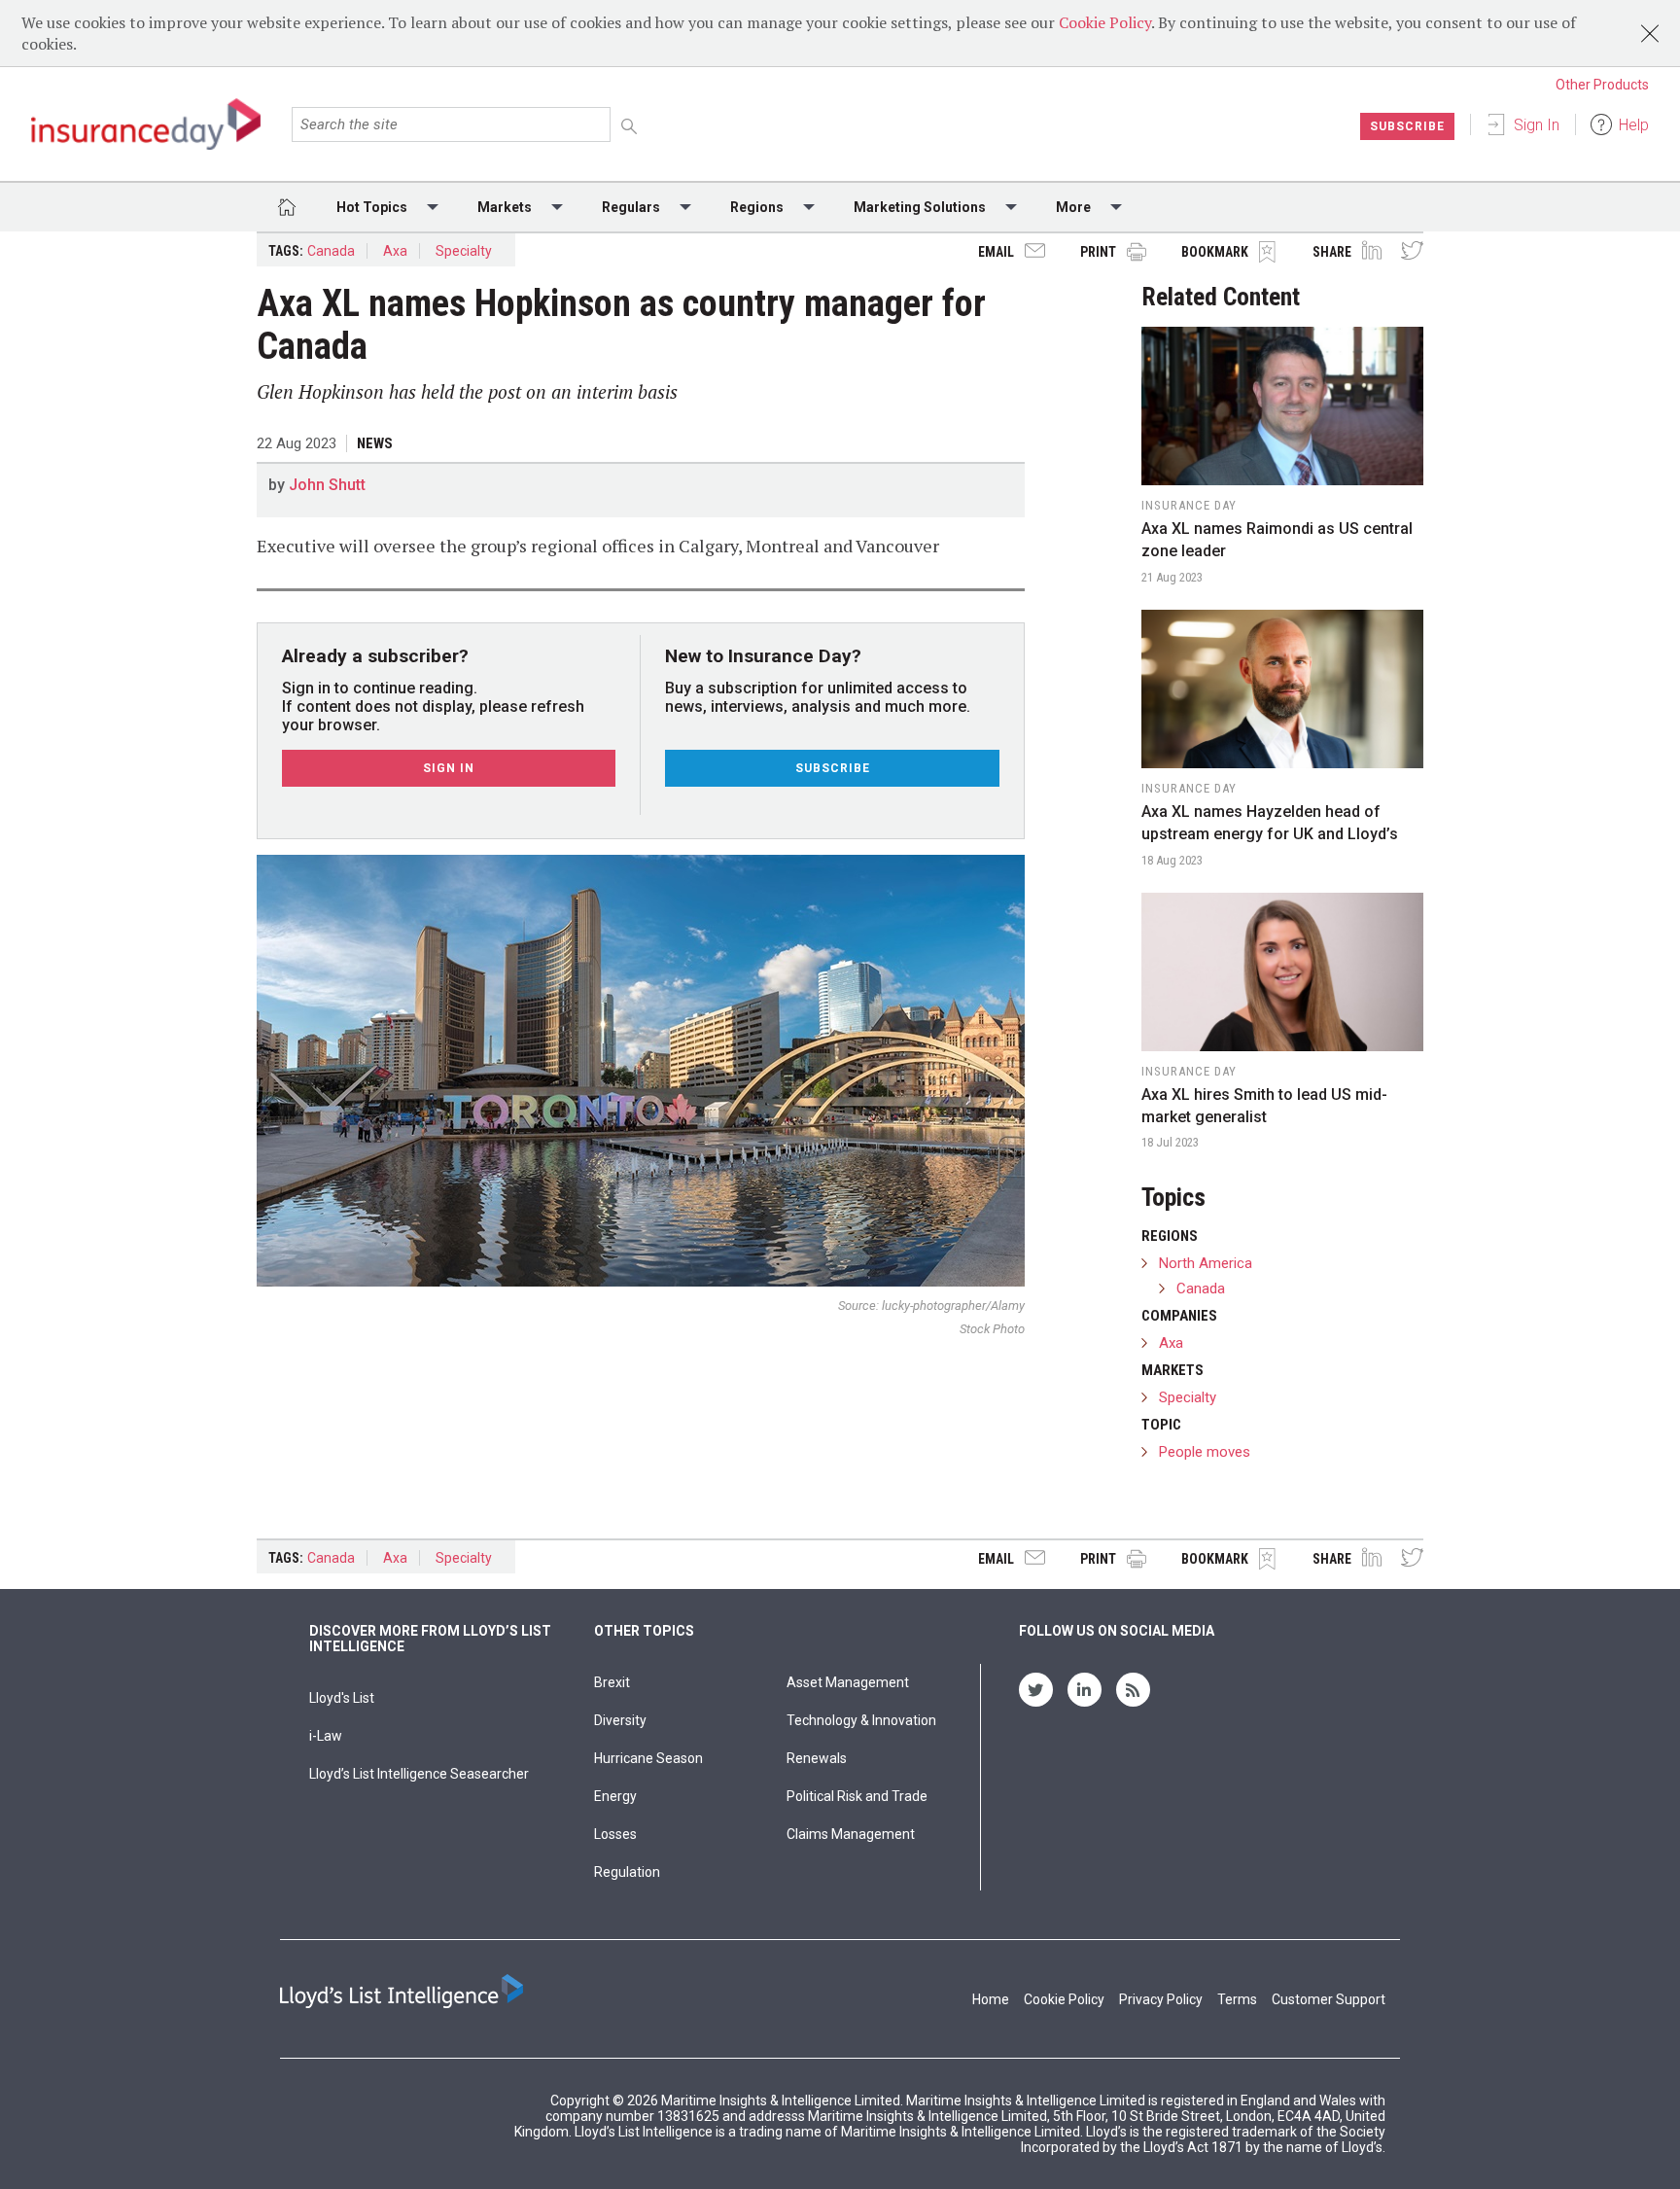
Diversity (620, 1720)
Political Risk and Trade (857, 1796)
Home (991, 1999)
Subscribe (1407, 126)
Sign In (1537, 125)
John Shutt (327, 485)
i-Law (326, 1736)
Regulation (627, 1872)
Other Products (1602, 85)
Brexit (612, 1682)
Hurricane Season (648, 1758)
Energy (615, 1796)
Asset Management (848, 1682)
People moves (1205, 1452)
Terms (1237, 1999)
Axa (395, 251)
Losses (615, 1834)
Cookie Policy (1105, 22)
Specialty (464, 251)
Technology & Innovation (861, 1720)
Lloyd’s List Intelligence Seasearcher (419, 1774)
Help (1634, 125)
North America (1206, 1263)
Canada (331, 251)
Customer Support (1329, 1999)
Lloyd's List (342, 1698)
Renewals (817, 1758)
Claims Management (851, 1834)
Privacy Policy (1161, 1999)
